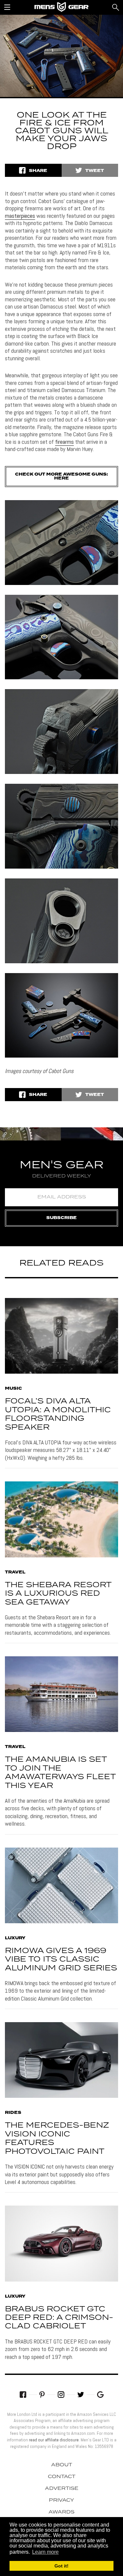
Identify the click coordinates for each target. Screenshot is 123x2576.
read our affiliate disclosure (54, 2440)
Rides (13, 2113)
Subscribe (61, 1218)
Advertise (62, 2489)
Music (13, 1389)
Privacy (61, 2500)
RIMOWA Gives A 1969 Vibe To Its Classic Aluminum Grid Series (61, 1960)
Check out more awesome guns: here (61, 476)
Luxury (15, 1938)
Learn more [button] (45, 2552)
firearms (64, 442)
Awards (61, 2512)
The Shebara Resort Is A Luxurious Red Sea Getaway (58, 1594)
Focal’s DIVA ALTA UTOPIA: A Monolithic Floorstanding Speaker (58, 1414)
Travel (15, 1572)
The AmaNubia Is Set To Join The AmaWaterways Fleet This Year (60, 1773)
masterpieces (20, 216)
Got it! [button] (61, 2566)
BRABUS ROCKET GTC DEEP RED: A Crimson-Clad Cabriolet (59, 2318)
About (62, 2465)
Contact (62, 2477)
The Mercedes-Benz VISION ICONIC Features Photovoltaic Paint (57, 2138)
